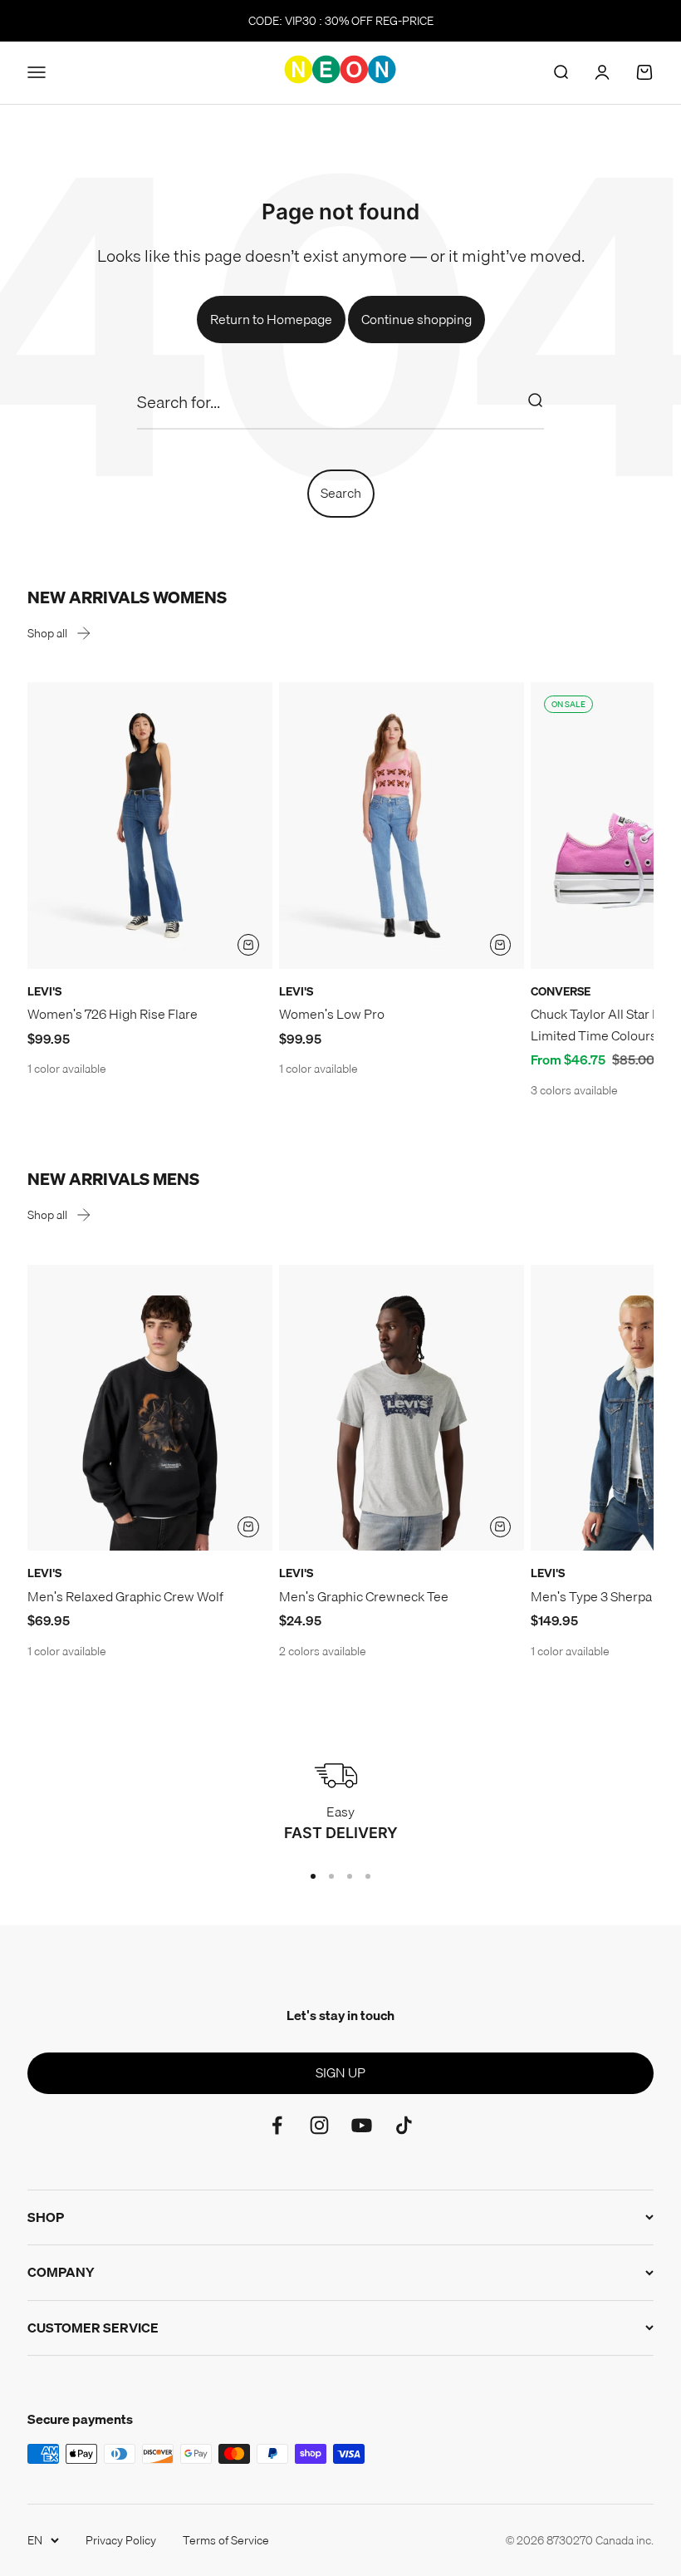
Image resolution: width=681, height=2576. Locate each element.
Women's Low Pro (332, 1014)
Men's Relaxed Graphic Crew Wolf (125, 1596)
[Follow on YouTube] (362, 2125)
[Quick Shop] (248, 945)
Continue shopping (416, 319)
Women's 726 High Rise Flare (113, 1014)
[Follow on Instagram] (319, 2125)
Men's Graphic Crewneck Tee (364, 1596)
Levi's (44, 991)
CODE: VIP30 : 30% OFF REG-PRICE (341, 21)
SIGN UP (340, 2072)
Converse (561, 991)
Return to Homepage (271, 319)
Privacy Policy (121, 2540)
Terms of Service (226, 2540)
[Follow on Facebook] (277, 2125)
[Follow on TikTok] (404, 2125)
